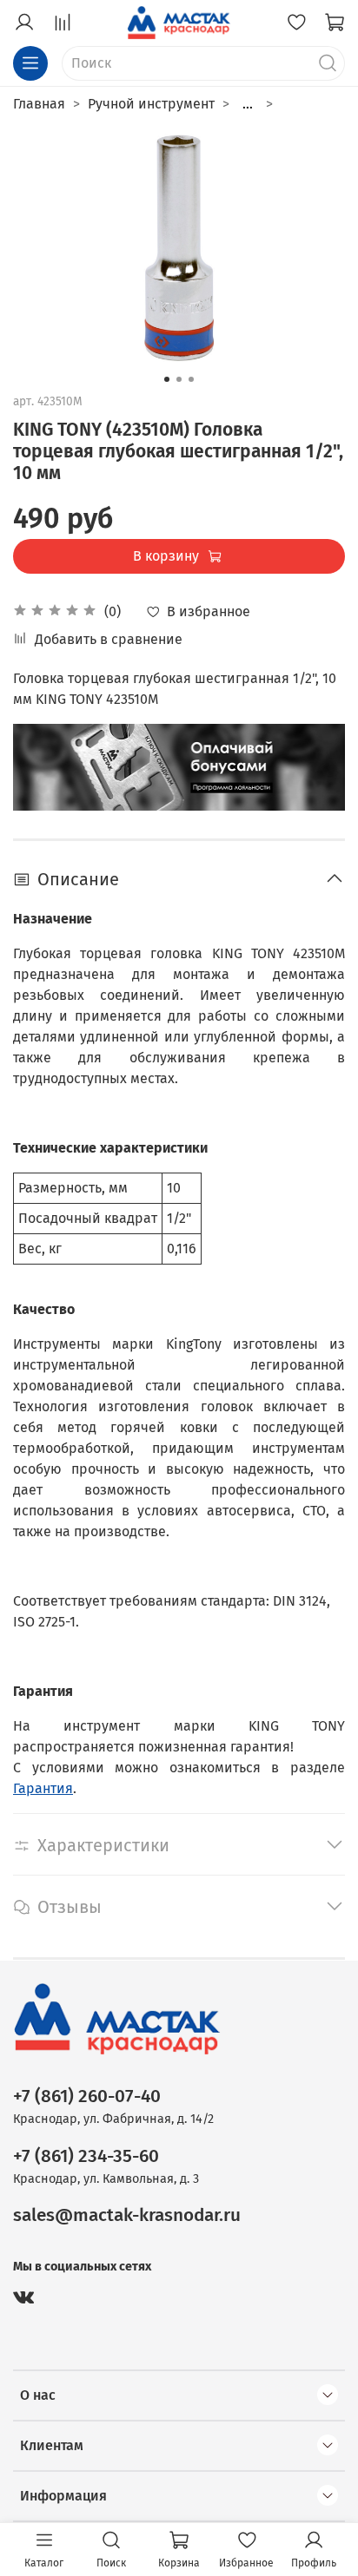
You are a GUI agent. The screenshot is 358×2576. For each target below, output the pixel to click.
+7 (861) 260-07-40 (87, 2096)
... (248, 104)
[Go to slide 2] (179, 379)
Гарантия (43, 1788)
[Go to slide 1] (167, 379)
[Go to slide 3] (191, 379)
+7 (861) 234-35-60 (86, 2156)
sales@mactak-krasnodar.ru (127, 2215)
